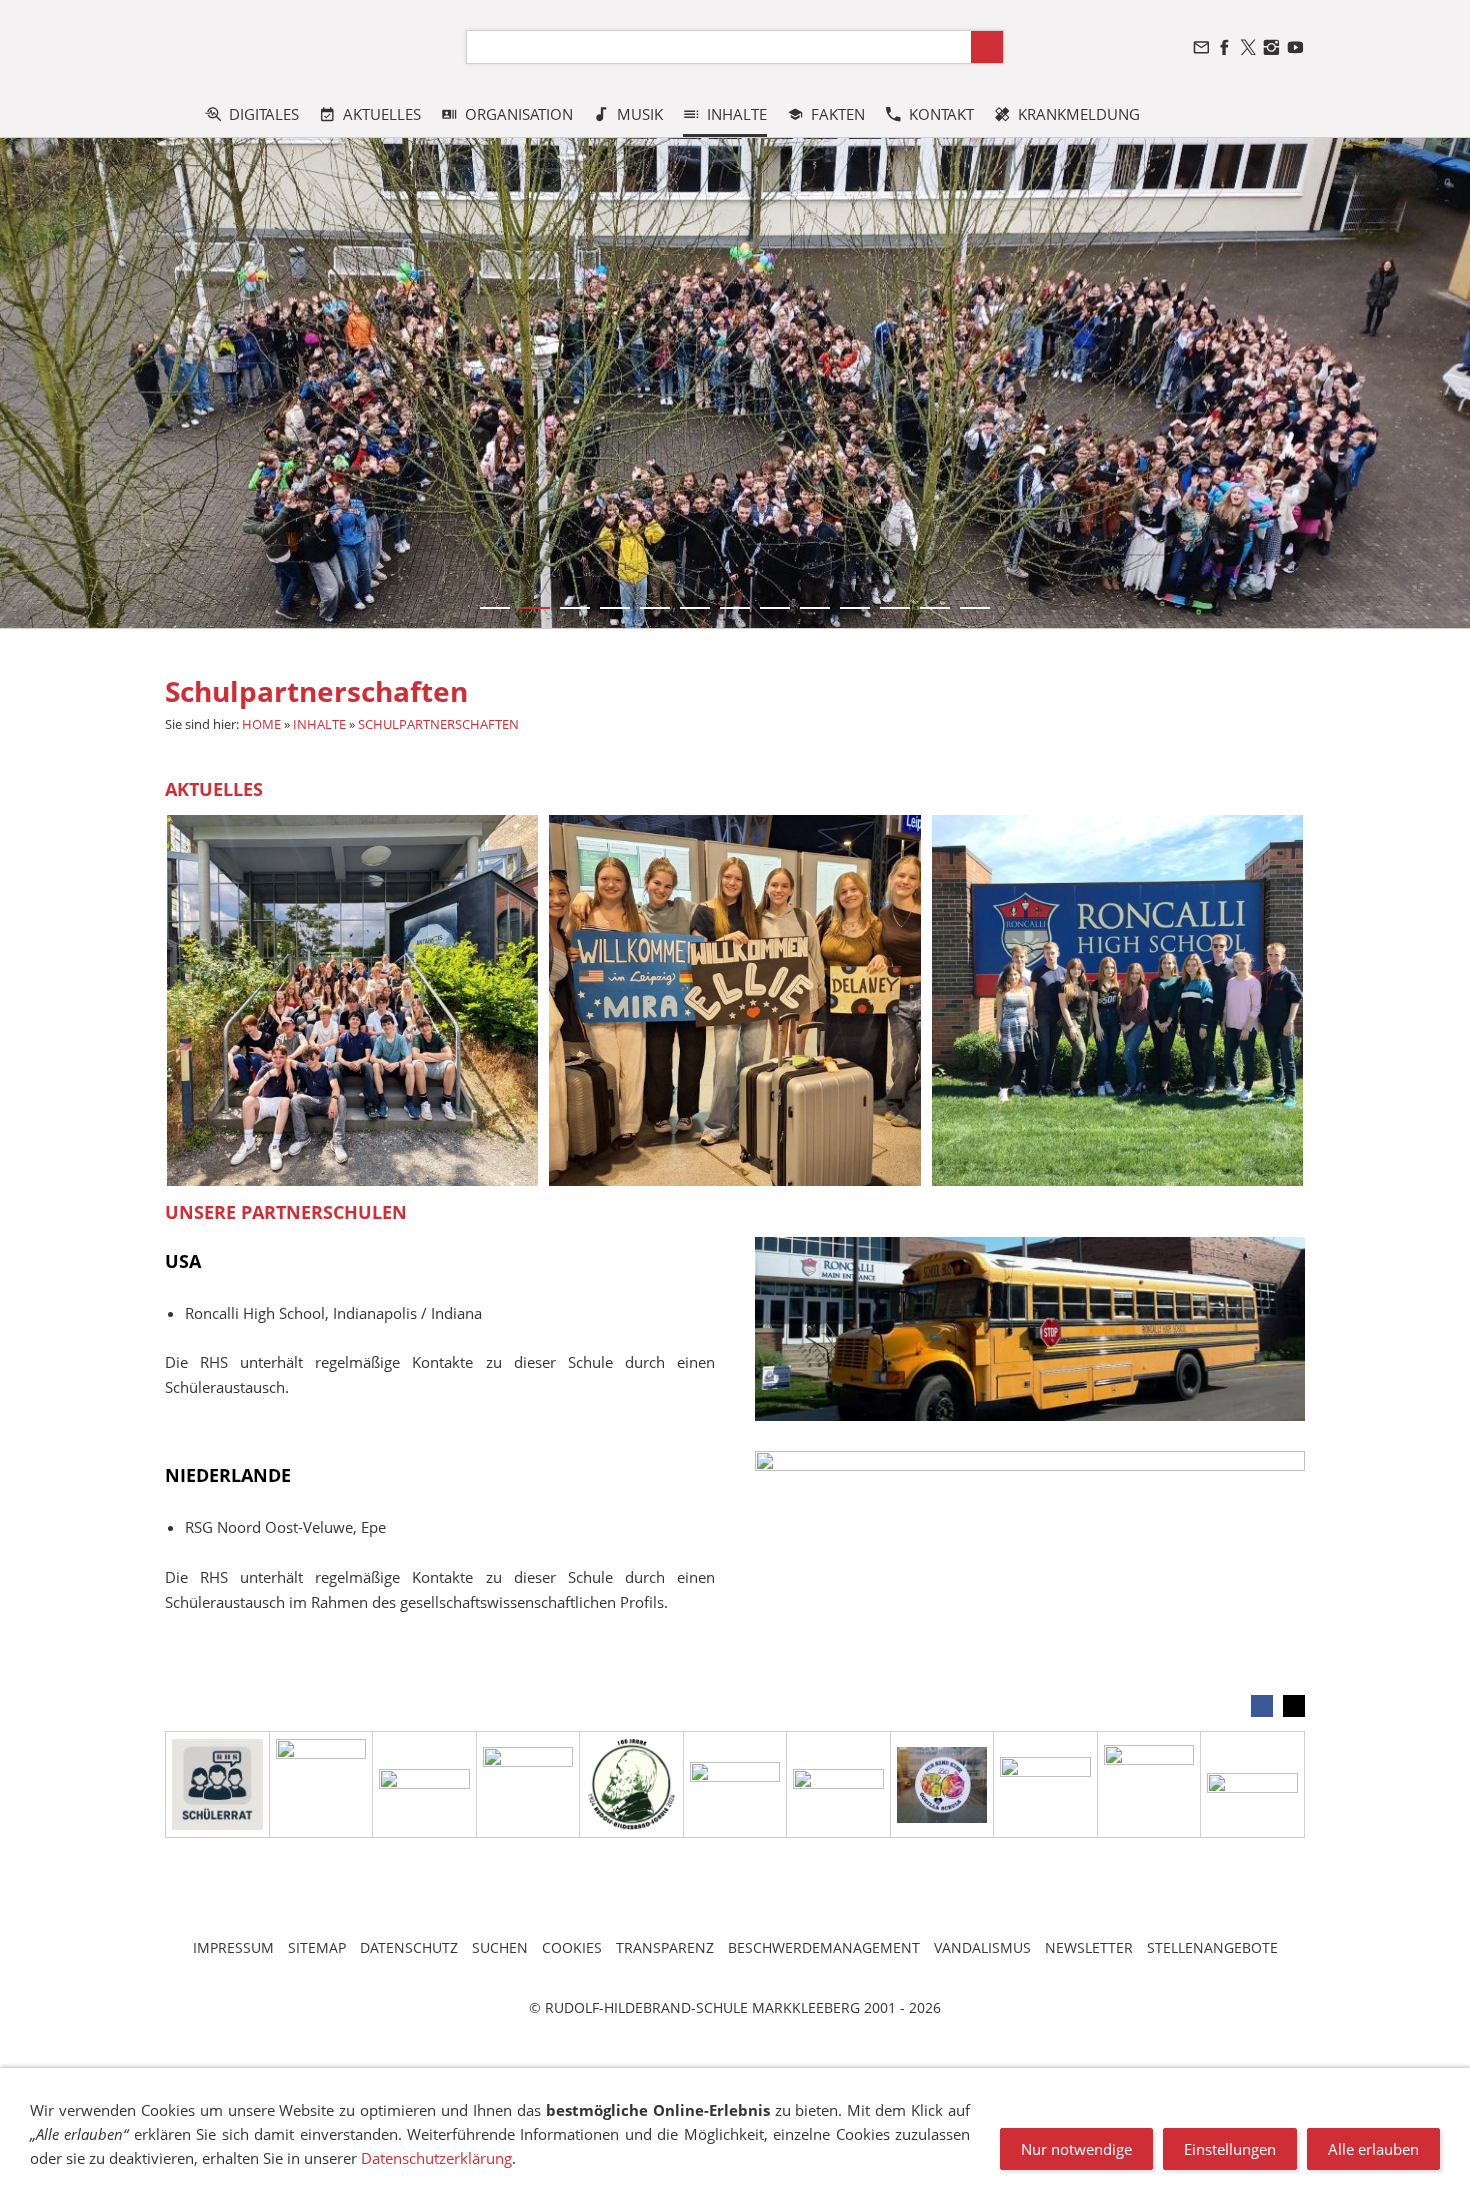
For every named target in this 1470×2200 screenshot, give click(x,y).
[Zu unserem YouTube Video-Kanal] (1295, 47)
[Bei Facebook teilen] (1262, 1706)
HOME (261, 724)
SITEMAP (317, 1947)
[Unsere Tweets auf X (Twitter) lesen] (1248, 47)
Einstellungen (1230, 2149)
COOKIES (572, 1947)
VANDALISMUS (982, 1947)
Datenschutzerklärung (436, 2158)
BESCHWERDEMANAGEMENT (824, 1947)
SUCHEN (500, 1947)
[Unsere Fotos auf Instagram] (1272, 47)
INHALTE (319, 724)
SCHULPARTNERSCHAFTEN (438, 724)
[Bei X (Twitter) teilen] (1294, 1706)
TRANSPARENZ (665, 1947)
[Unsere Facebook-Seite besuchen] (1225, 47)
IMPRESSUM (233, 1947)
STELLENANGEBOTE (1212, 1947)
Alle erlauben (1373, 2149)
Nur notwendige (1076, 2149)
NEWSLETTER (1089, 1947)
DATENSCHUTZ (409, 1947)
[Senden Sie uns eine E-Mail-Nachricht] (1201, 47)
